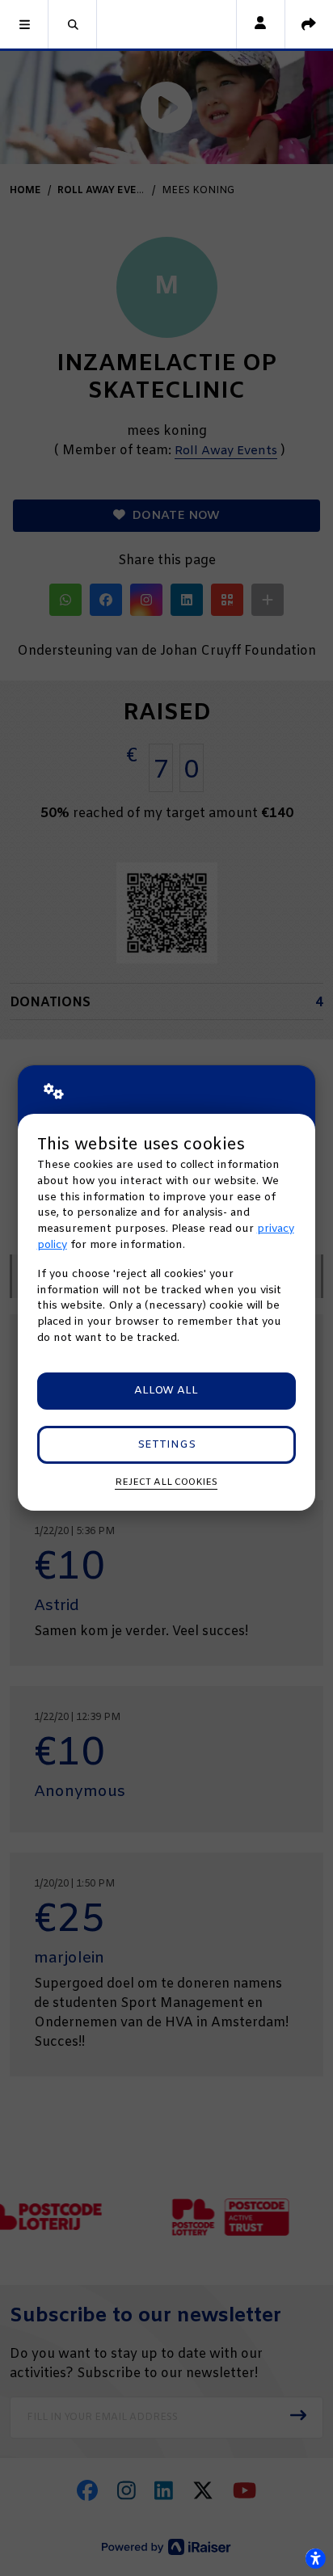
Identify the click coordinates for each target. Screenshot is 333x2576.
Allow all (166, 1391)
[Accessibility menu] (315, 2558)
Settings (166, 1445)
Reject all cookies (166, 1482)
